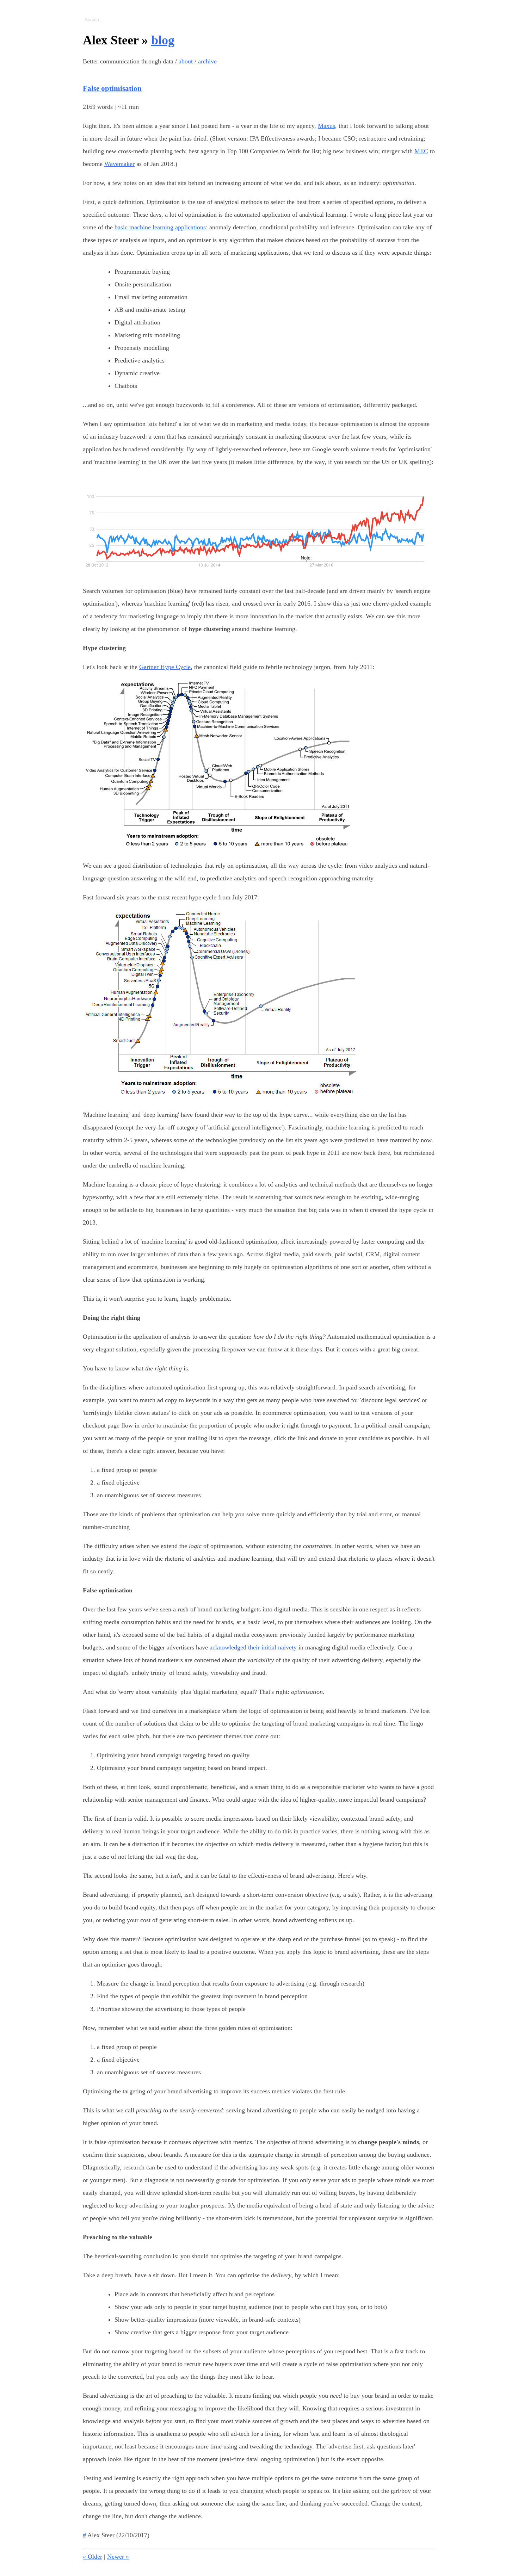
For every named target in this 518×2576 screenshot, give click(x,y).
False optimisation (112, 88)
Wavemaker (119, 164)
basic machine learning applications (160, 227)
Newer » (118, 2557)
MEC (421, 151)
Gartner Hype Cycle (165, 667)
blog (163, 40)
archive (207, 61)
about (186, 61)
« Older (92, 2557)
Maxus (326, 126)
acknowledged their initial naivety (253, 1647)
